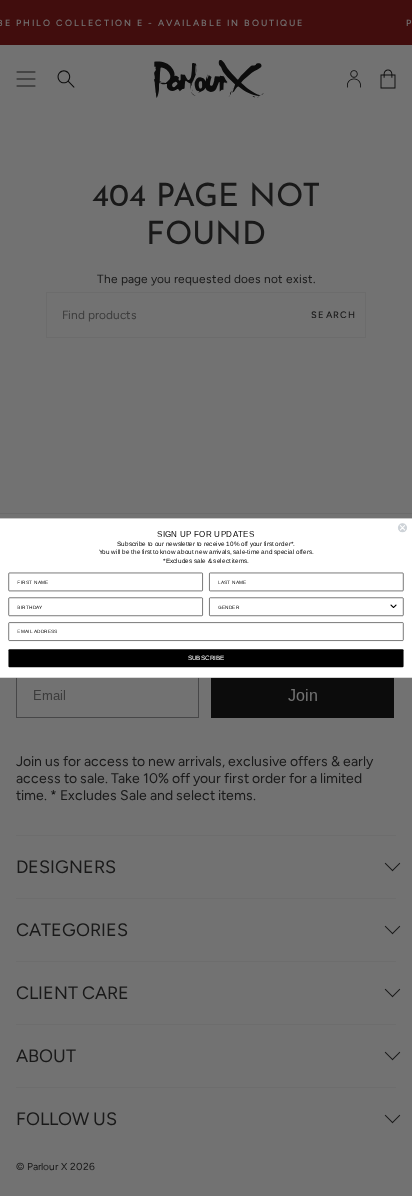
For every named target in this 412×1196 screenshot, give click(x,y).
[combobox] (303, 606)
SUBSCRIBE (206, 658)
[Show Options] (393, 606)
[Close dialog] (402, 527)
